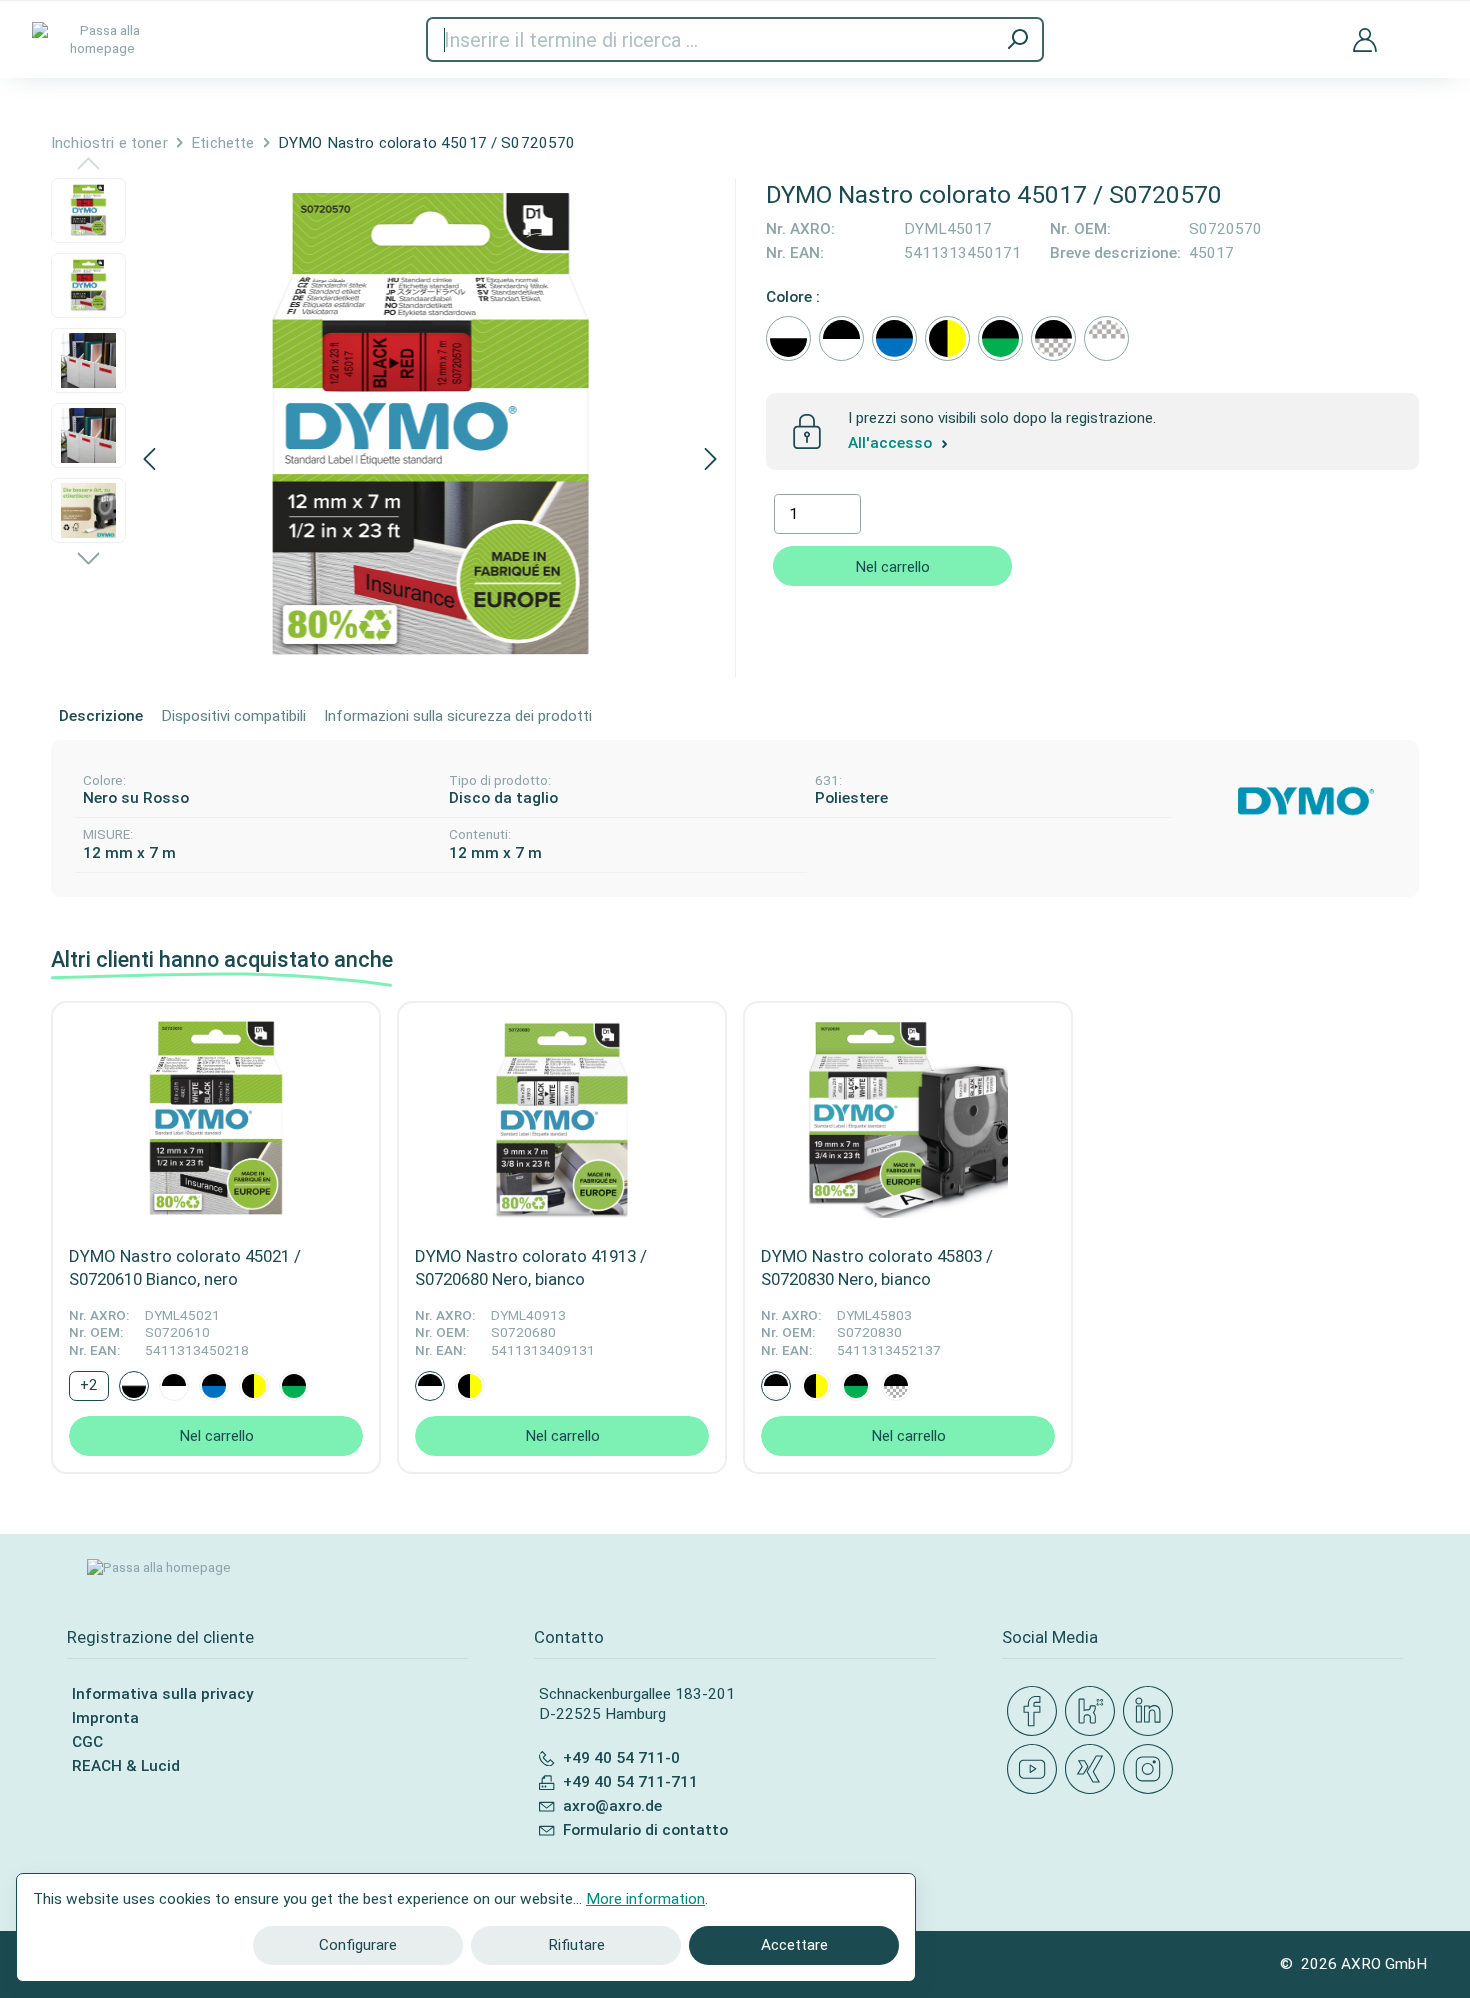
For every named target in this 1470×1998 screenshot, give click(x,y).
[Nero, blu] (894, 338)
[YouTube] (1036, 1770)
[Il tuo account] (1365, 39)
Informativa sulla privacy (162, 1694)
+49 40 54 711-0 (621, 1758)
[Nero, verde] (1000, 338)
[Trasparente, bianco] (1106, 338)
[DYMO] (1306, 801)
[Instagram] (1152, 1770)
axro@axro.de (612, 1806)
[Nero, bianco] (841, 338)
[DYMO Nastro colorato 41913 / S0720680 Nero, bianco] (562, 1118)
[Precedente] (149, 460)
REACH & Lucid (126, 1766)
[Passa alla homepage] (102, 39)
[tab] (101, 717)
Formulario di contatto (645, 1830)
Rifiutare (576, 1945)
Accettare (794, 1945)
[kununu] (1094, 1712)
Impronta (105, 1718)
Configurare (358, 1945)
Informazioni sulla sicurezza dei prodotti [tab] (458, 716)
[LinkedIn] (1152, 1712)
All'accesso (892, 444)
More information (645, 1899)
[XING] (1094, 1770)
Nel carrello (892, 567)
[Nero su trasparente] (1053, 338)
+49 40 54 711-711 (630, 1782)
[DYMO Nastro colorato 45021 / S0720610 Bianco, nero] (216, 1118)
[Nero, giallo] (947, 338)
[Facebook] (1036, 1712)
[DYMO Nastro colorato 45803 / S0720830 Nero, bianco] (908, 1118)
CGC (87, 1742)
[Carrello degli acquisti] (1423, 27)
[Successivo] (711, 460)
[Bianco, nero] (788, 338)
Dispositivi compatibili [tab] (233, 716)
